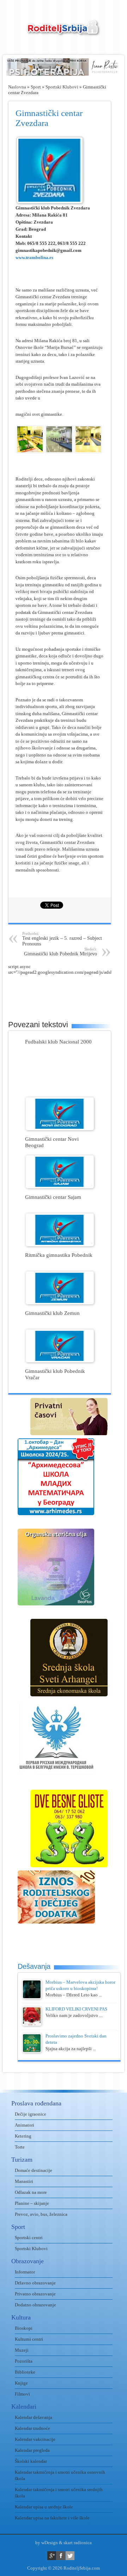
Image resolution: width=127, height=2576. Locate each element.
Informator (25, 2272)
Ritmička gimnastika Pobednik (59, 1255)
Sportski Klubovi (62, 87)
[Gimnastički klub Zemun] (60, 1303)
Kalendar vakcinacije (35, 2439)
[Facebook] (61, 2556)
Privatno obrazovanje (35, 2294)
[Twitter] (70, 2556)
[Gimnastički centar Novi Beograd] (60, 1129)
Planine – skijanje (32, 2203)
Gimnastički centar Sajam (53, 1197)
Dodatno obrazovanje (35, 2305)
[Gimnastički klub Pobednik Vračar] (60, 1361)
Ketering (23, 2136)
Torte (20, 2147)
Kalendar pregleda (32, 2450)
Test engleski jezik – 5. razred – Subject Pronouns (62, 939)
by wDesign (47, 2543)
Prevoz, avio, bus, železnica (41, 2214)
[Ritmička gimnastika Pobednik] (60, 1245)
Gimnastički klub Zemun (52, 1313)
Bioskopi (24, 2328)
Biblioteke (25, 2372)
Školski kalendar (31, 2461)
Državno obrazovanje (35, 2283)
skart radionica (78, 2543)
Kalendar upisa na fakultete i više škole (52, 2518)
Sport (36, 87)
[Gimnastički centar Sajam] (60, 1187)
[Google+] (52, 2556)
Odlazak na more (31, 2192)
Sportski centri (29, 2238)
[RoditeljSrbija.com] (64, 32)
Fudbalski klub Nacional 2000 (58, 1042)
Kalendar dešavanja (34, 2417)
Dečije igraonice (31, 2114)
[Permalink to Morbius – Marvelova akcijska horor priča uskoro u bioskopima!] (32, 1997)
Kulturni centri (29, 2339)
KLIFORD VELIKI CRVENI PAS (76, 2009)
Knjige (21, 2383)
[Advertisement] (68, 993)
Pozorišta (24, 2361)
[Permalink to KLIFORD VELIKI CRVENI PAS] (32, 2024)
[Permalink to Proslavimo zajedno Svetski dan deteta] (32, 2051)
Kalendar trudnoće (32, 2428)
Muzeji (22, 2350)
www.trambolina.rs (34, 257)
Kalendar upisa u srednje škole (44, 2507)
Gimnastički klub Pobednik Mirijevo (61, 952)
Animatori (25, 2125)
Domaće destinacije (34, 2170)
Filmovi (22, 2394)
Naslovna (17, 87)
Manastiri (24, 2181)
